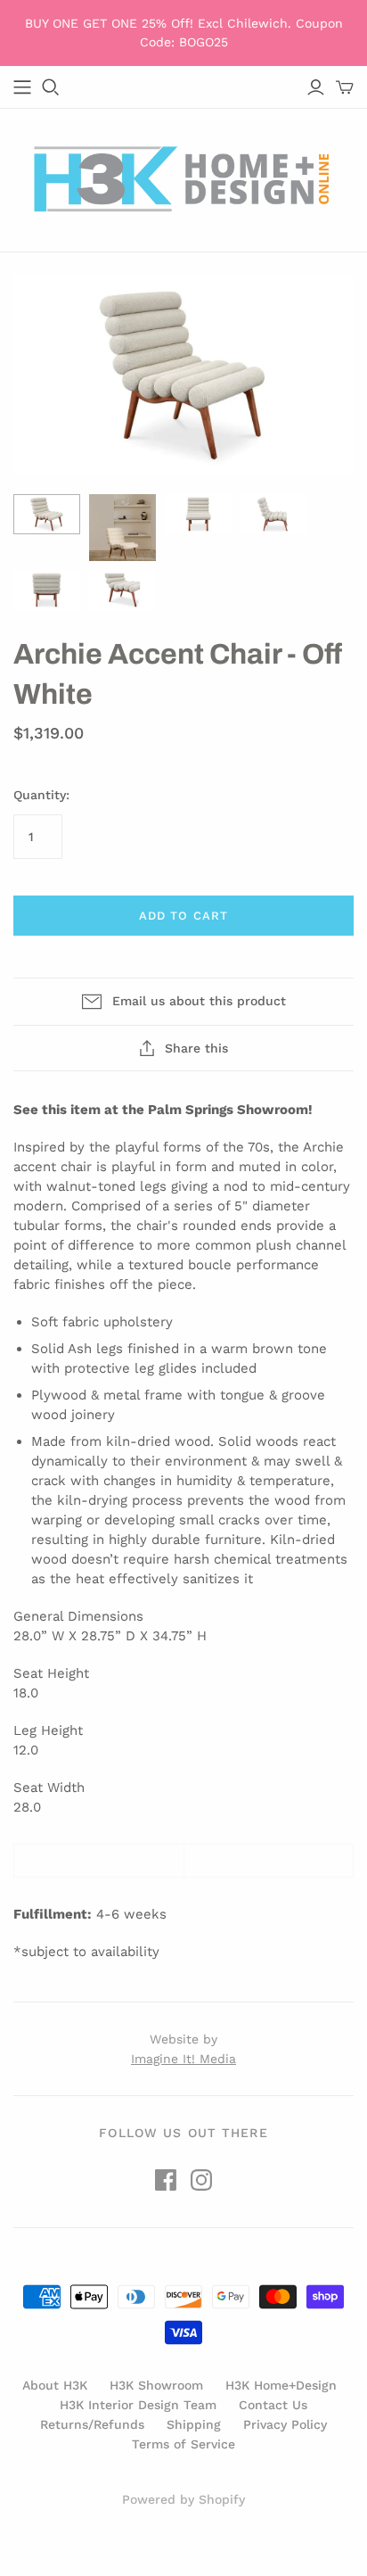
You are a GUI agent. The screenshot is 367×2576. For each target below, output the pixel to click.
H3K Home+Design (281, 2385)
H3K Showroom (156, 2385)
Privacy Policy (285, 2424)
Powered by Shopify (183, 2499)
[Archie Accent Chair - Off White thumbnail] (47, 514)
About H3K (55, 2385)
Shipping (194, 2424)
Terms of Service (183, 2444)
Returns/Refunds (92, 2424)
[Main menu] (22, 87)
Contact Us (273, 2405)
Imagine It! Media (183, 2059)
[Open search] (51, 87)
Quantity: (41, 795)
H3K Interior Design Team (138, 2405)
